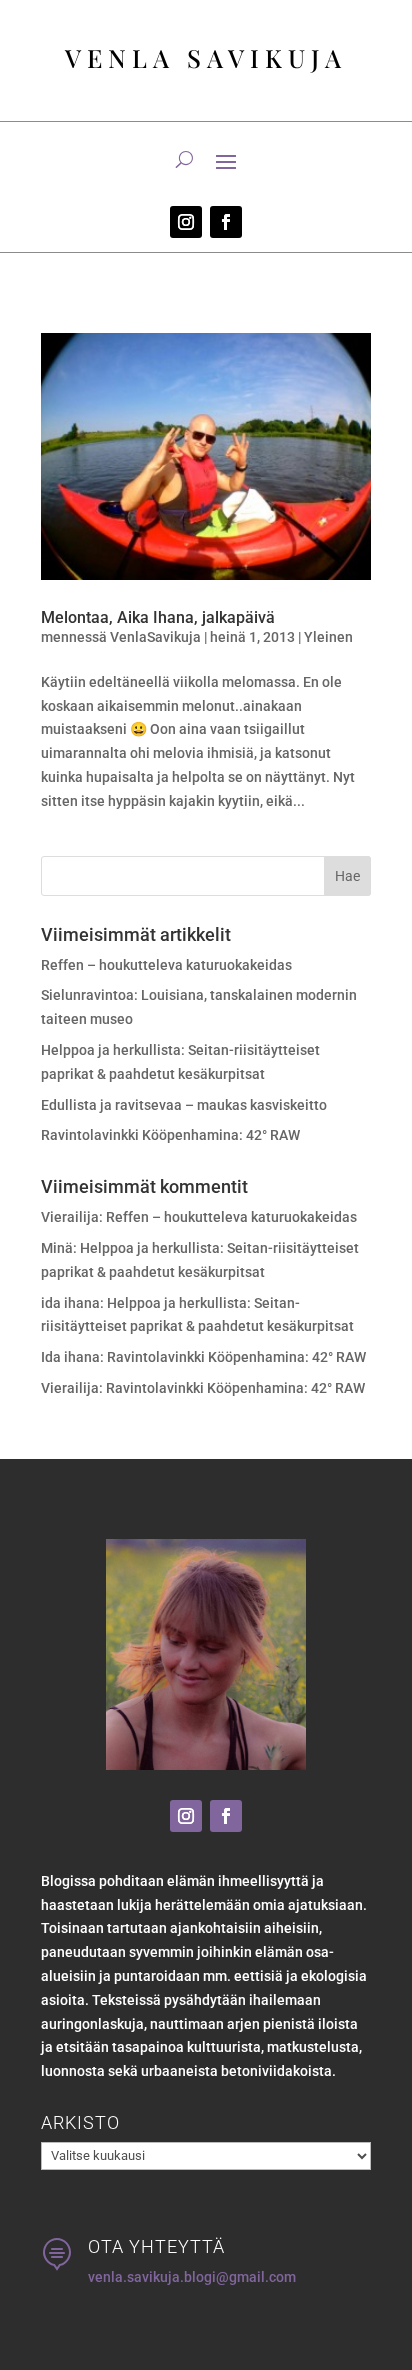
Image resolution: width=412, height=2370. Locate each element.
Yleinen (328, 637)
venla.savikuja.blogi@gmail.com (192, 2277)
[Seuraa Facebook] (226, 222)
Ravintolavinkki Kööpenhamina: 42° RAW (170, 1135)
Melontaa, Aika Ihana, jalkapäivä (158, 617)
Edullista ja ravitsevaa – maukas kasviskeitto (184, 1105)
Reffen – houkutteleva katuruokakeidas (166, 965)
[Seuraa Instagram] (186, 222)
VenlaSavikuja (155, 637)
